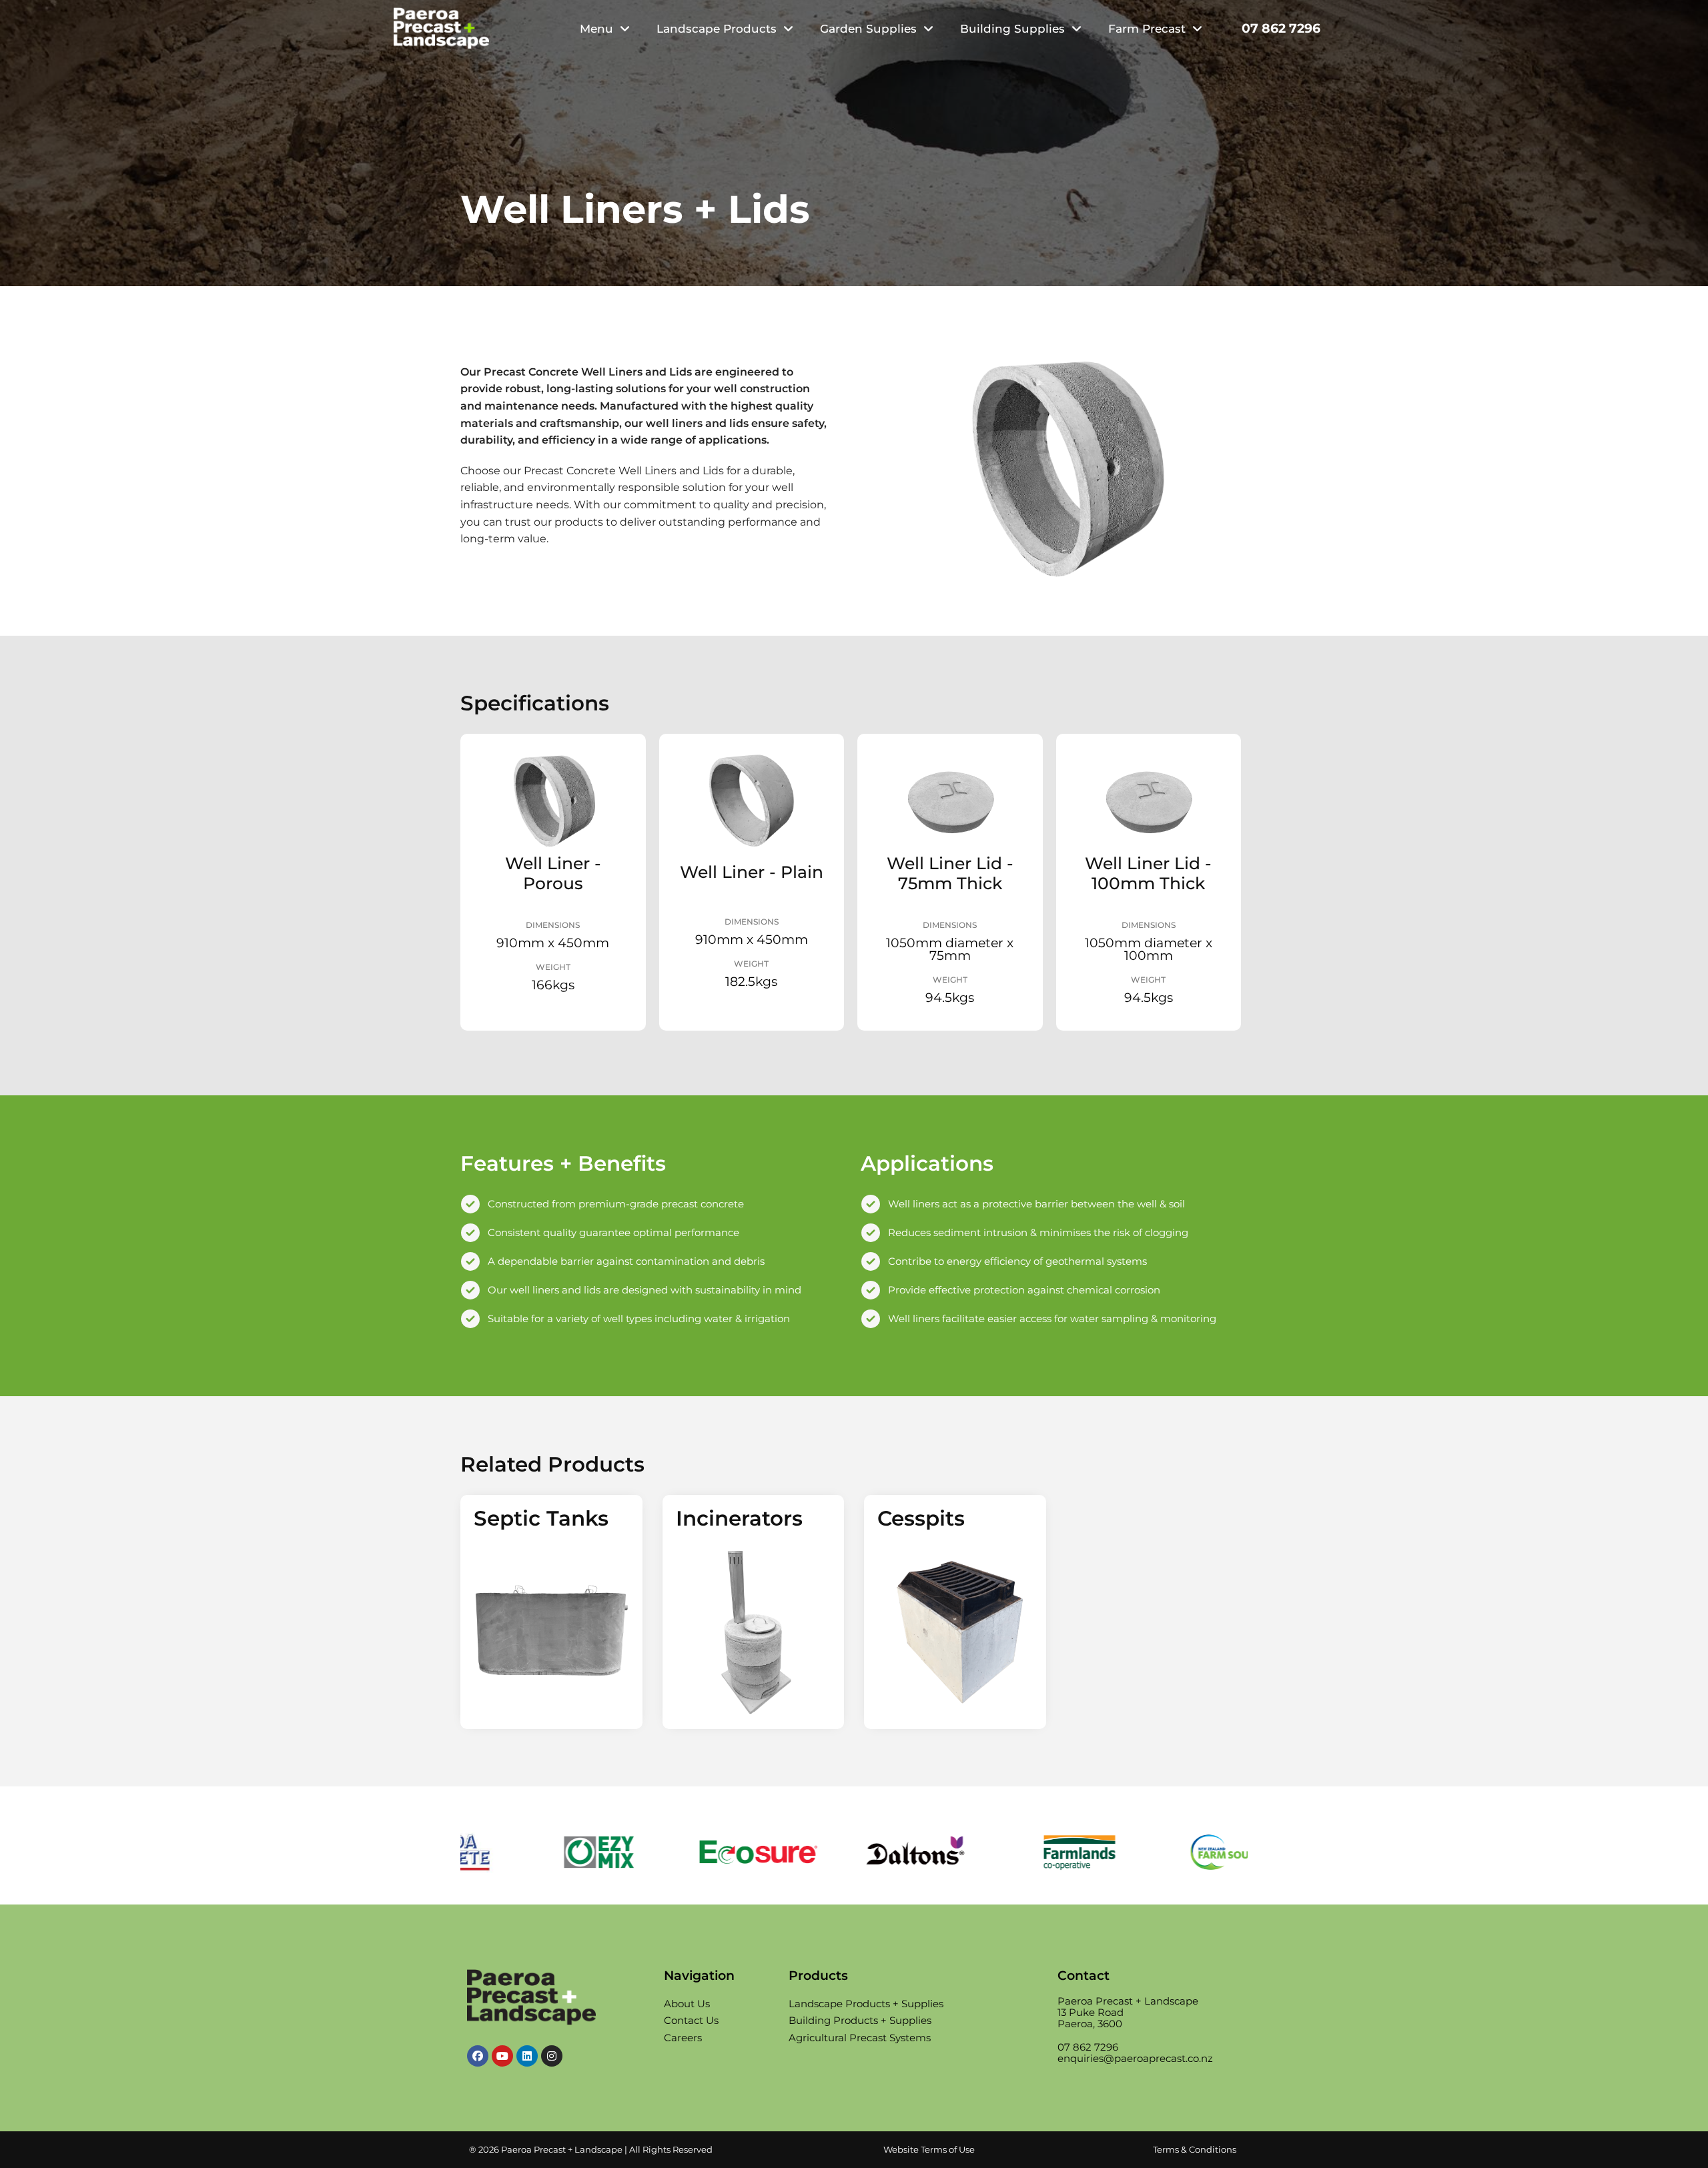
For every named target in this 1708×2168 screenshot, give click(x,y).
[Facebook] (478, 2056)
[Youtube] (502, 2056)
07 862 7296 (1281, 28)
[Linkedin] (527, 2056)
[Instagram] (552, 2056)
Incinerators (739, 1518)
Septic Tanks (541, 1518)
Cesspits (921, 1518)
